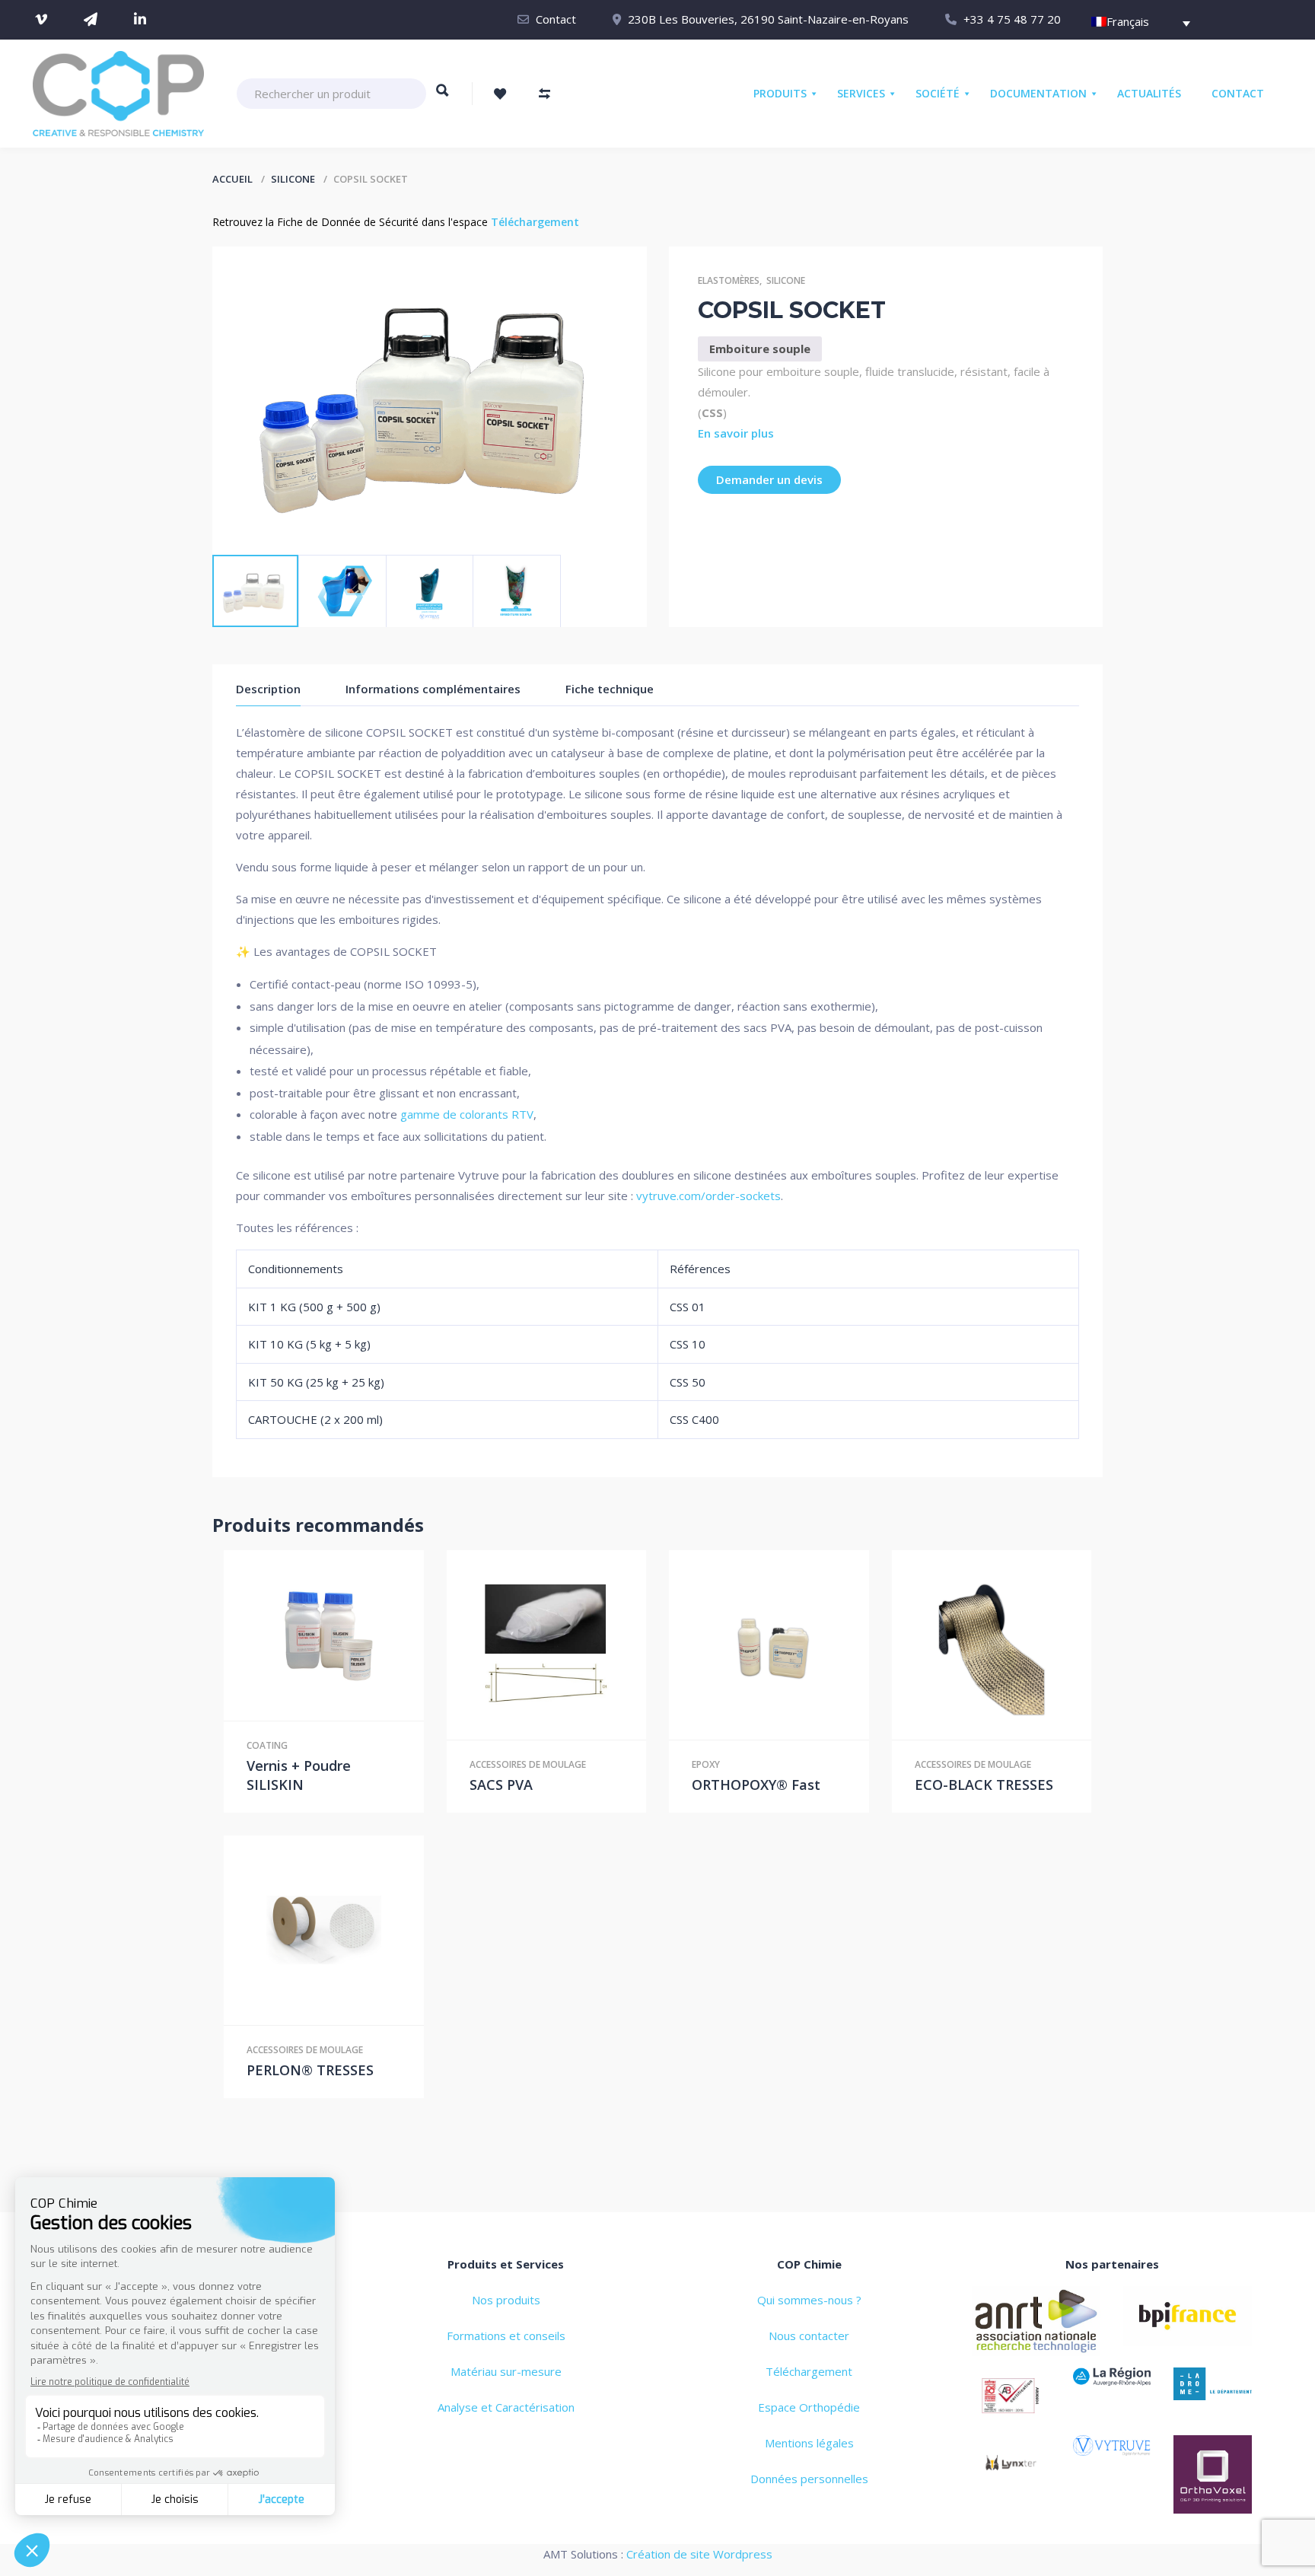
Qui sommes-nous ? (809, 2300)
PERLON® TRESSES (310, 2070)
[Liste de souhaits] (500, 94)
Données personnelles (809, 2479)
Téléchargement (535, 222)
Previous (247, 532)
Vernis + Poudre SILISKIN (299, 1775)
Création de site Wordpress (699, 2554)
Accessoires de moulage (528, 1764)
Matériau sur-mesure (506, 2371)
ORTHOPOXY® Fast (756, 1785)
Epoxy (706, 1764)
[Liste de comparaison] (544, 94)
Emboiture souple (760, 349)
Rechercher (443, 97)
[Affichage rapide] (323, 1635)
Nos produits (506, 2300)
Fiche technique (610, 689)
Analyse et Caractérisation (506, 2407)
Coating (267, 1745)
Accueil (232, 179)
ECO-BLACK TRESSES (984, 1785)
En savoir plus (736, 433)
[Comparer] (355, 1635)
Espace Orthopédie (809, 2407)
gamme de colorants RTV (467, 1114)
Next (304, 532)
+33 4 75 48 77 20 (1012, 19)
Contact (556, 19)
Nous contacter (809, 2336)
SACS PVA (501, 1785)
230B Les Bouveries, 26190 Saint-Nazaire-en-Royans (768, 19)
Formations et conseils (506, 2336)
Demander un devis (769, 479)
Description (268, 689)
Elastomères (729, 280)
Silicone (293, 179)
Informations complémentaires (433, 689)
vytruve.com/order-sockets (708, 1196)
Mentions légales (809, 2443)
